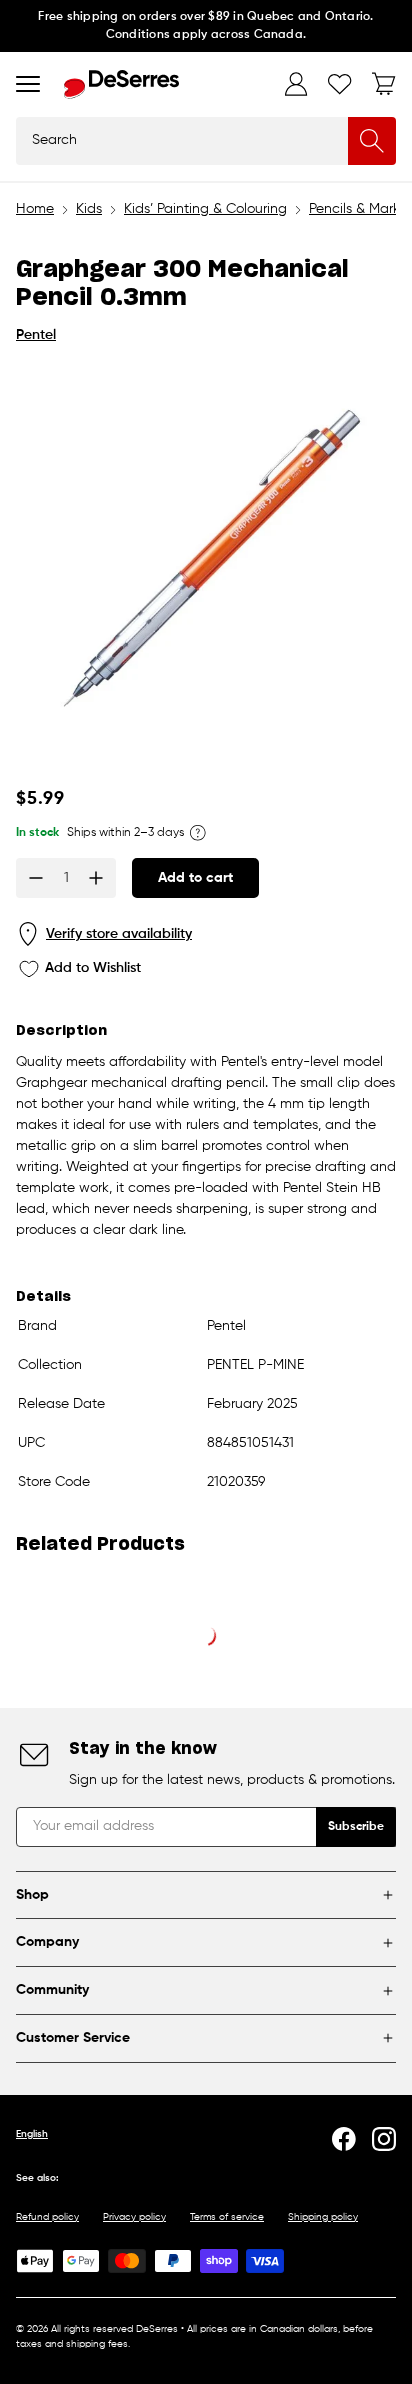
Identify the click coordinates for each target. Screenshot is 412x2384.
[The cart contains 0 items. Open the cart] (384, 84)
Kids (89, 209)
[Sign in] (296, 84)
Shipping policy (323, 2217)
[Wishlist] (340, 84)
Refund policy (47, 2217)
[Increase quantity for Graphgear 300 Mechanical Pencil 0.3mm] (96, 878)
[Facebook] (344, 2139)
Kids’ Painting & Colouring (205, 209)
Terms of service (227, 2217)
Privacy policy (134, 2217)
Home (35, 209)
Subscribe (356, 1827)
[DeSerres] (121, 84)
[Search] (372, 141)
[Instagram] (384, 2139)
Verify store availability (119, 934)
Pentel (36, 335)
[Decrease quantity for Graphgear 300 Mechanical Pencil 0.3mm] (36, 878)
